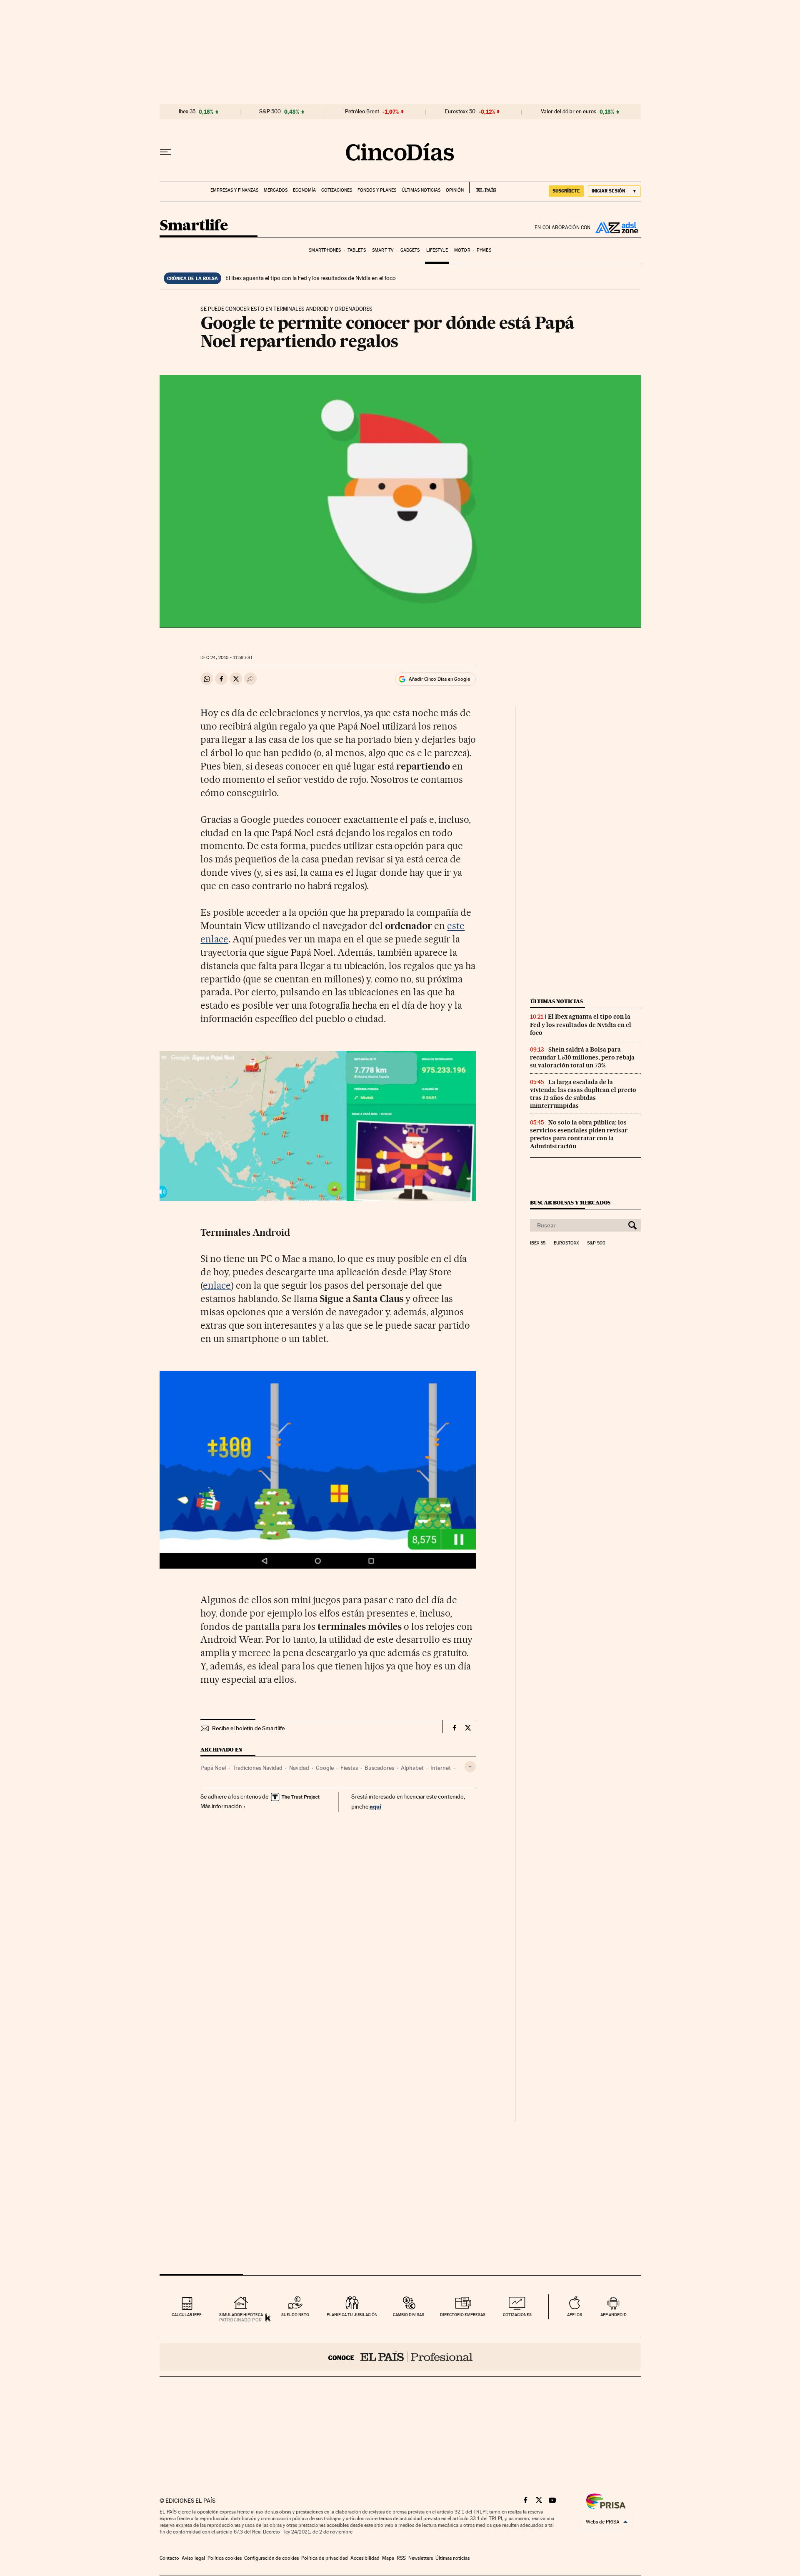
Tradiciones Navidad (257, 1768)
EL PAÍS (483, 187)
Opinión (455, 190)
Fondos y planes (377, 190)
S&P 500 (270, 112)
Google (325, 1768)
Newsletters (421, 2558)
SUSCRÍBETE (566, 191)
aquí (375, 1806)
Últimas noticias (421, 190)
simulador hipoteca (241, 2315)
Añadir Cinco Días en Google (439, 679)
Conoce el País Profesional (400, 2357)
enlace (217, 1285)
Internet (441, 1768)
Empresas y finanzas (234, 190)
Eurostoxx (566, 1243)
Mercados (276, 190)
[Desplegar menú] (165, 152)
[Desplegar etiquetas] (470, 1767)
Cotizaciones (337, 190)
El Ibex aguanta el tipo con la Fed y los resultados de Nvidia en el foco (311, 278)
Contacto (169, 2558)
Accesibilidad (365, 2558)
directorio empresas (463, 2315)
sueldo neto (295, 2315)
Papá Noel (213, 1768)
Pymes (484, 250)
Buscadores (379, 1768)
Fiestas (349, 1768)
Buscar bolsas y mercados (570, 1203)
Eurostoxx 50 (460, 112)
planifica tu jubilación (352, 2315)
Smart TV (383, 250)
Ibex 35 (187, 112)
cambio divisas (409, 2315)
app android (614, 2315)
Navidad (299, 1768)
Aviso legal (193, 2558)
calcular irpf (186, 2315)
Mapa (388, 2558)
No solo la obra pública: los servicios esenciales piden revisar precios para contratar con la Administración (579, 1134)
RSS (401, 2558)
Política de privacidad (325, 2558)
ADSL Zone (616, 227)
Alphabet (412, 1768)
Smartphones (325, 250)
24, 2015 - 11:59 (226, 658)
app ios (575, 2315)
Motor (462, 250)
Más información (221, 1806)
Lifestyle (437, 250)
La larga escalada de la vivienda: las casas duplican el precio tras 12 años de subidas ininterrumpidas (583, 1094)
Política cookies (225, 2558)
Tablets (357, 250)
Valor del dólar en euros (569, 112)
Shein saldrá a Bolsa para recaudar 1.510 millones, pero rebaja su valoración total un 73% (582, 1057)
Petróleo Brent (362, 112)
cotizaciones (517, 2315)
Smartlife (194, 226)
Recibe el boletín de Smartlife (248, 1728)
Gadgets (410, 250)
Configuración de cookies (271, 2558)
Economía (304, 190)
